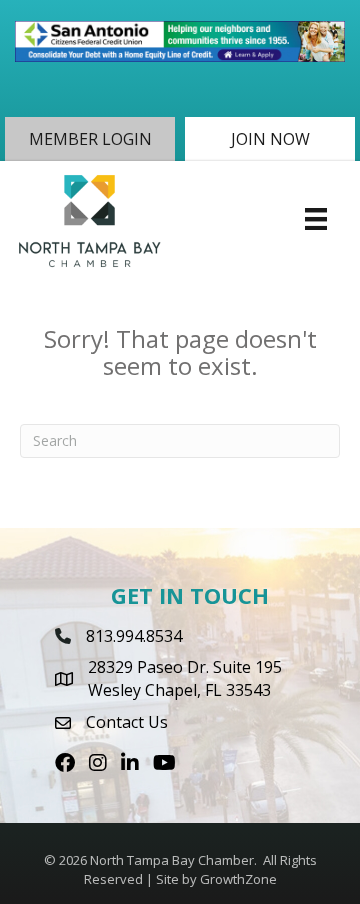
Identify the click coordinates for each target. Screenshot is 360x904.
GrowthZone (238, 879)
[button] (90, 139)
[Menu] (316, 219)
